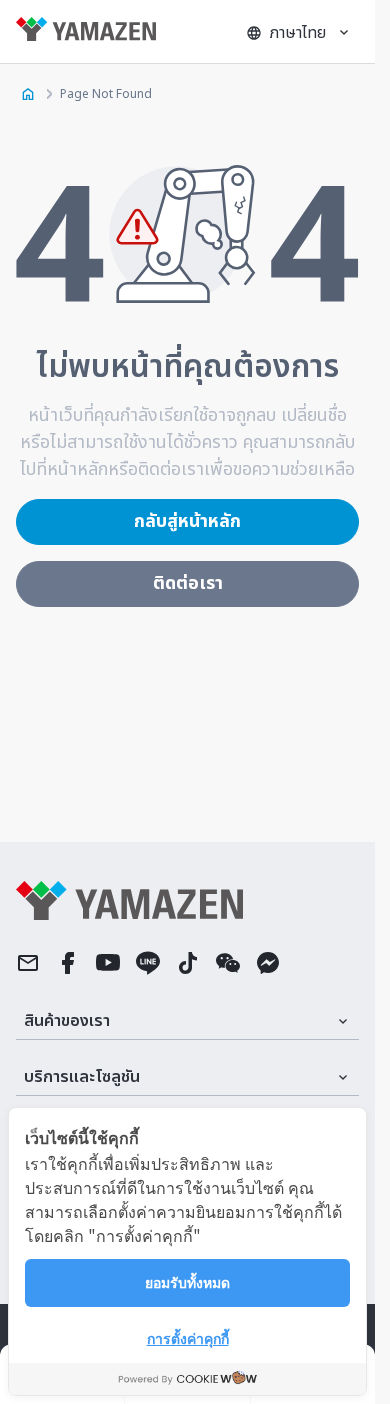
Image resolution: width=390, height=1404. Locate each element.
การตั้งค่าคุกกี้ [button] (188, 1338)
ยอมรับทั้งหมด (187, 1282)
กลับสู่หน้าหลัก (187, 521)
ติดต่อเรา (188, 583)
